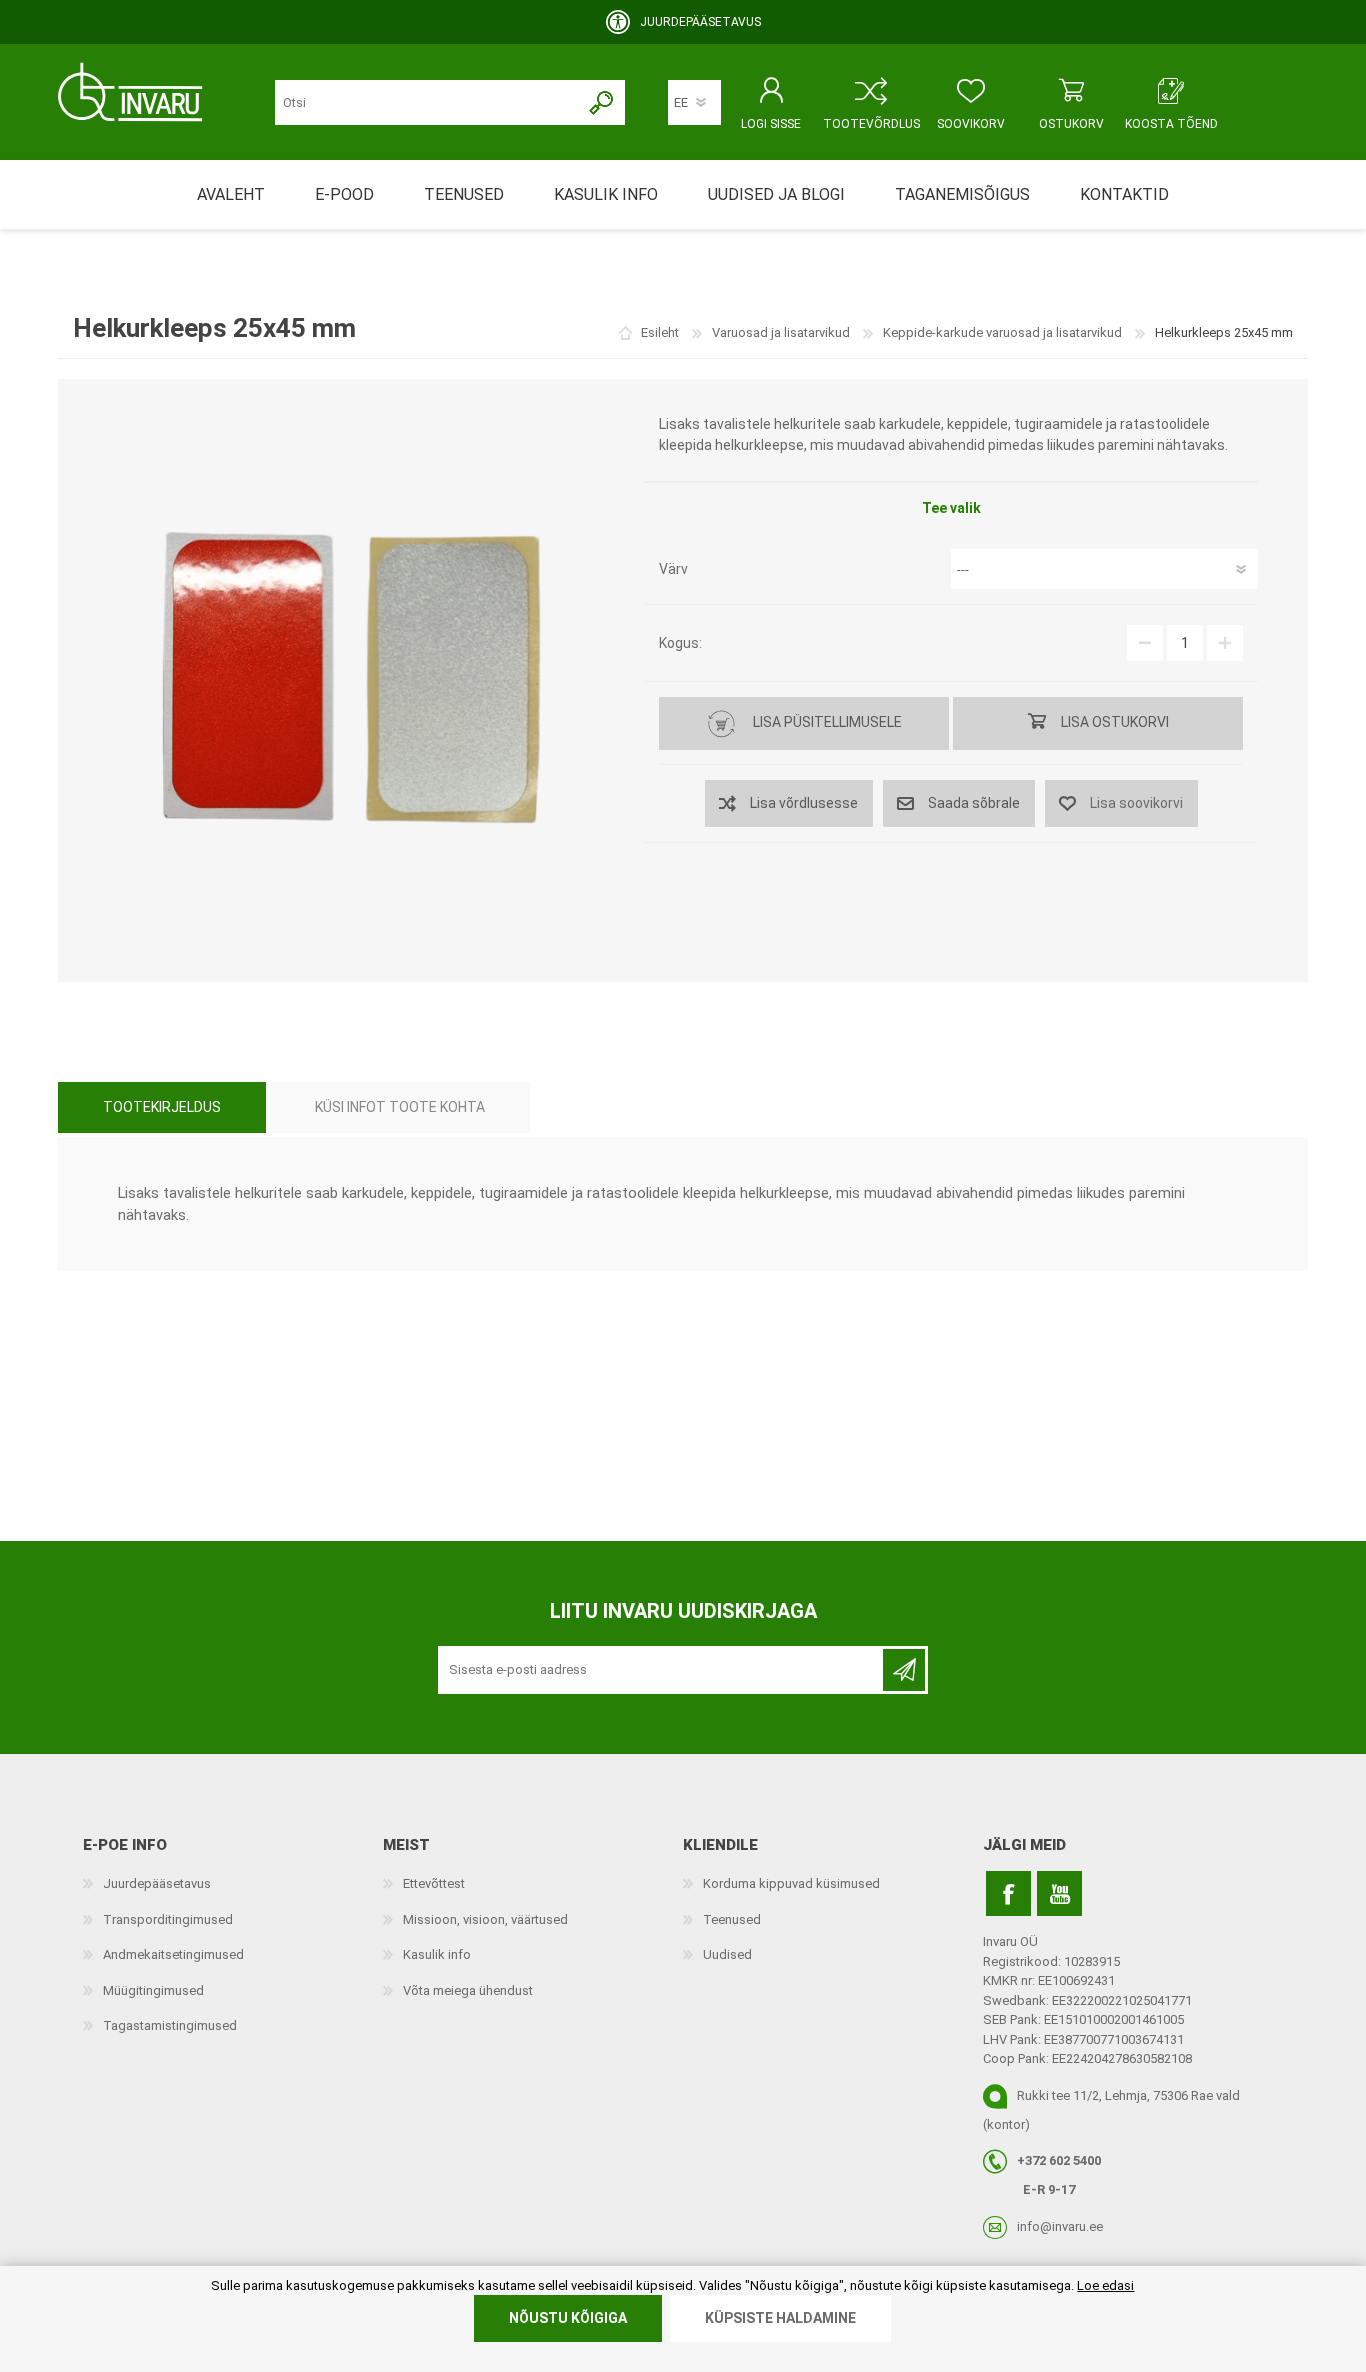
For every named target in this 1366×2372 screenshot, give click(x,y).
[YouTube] (1059, 1893)
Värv (673, 569)
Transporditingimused (168, 1919)
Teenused (732, 1919)
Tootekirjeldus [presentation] (162, 1107)
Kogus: (680, 643)
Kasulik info (437, 1954)
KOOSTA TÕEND (1171, 124)
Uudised (727, 1954)
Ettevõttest (434, 1883)
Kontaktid (1124, 194)
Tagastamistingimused (170, 2025)
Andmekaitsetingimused (173, 1954)
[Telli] (904, 1670)
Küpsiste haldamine (780, 2318)
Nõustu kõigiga (568, 2318)
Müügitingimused (153, 1990)
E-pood (344, 194)
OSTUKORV (1071, 124)
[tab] (162, 1107)
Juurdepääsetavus (157, 1883)
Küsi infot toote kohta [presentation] (400, 1107)
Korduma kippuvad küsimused (791, 1883)
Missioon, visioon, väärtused (485, 1919)
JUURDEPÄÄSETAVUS (700, 22)
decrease (1145, 643)
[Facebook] (1008, 1893)
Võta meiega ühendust (468, 1990)
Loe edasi (1105, 2285)
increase (1225, 643)
